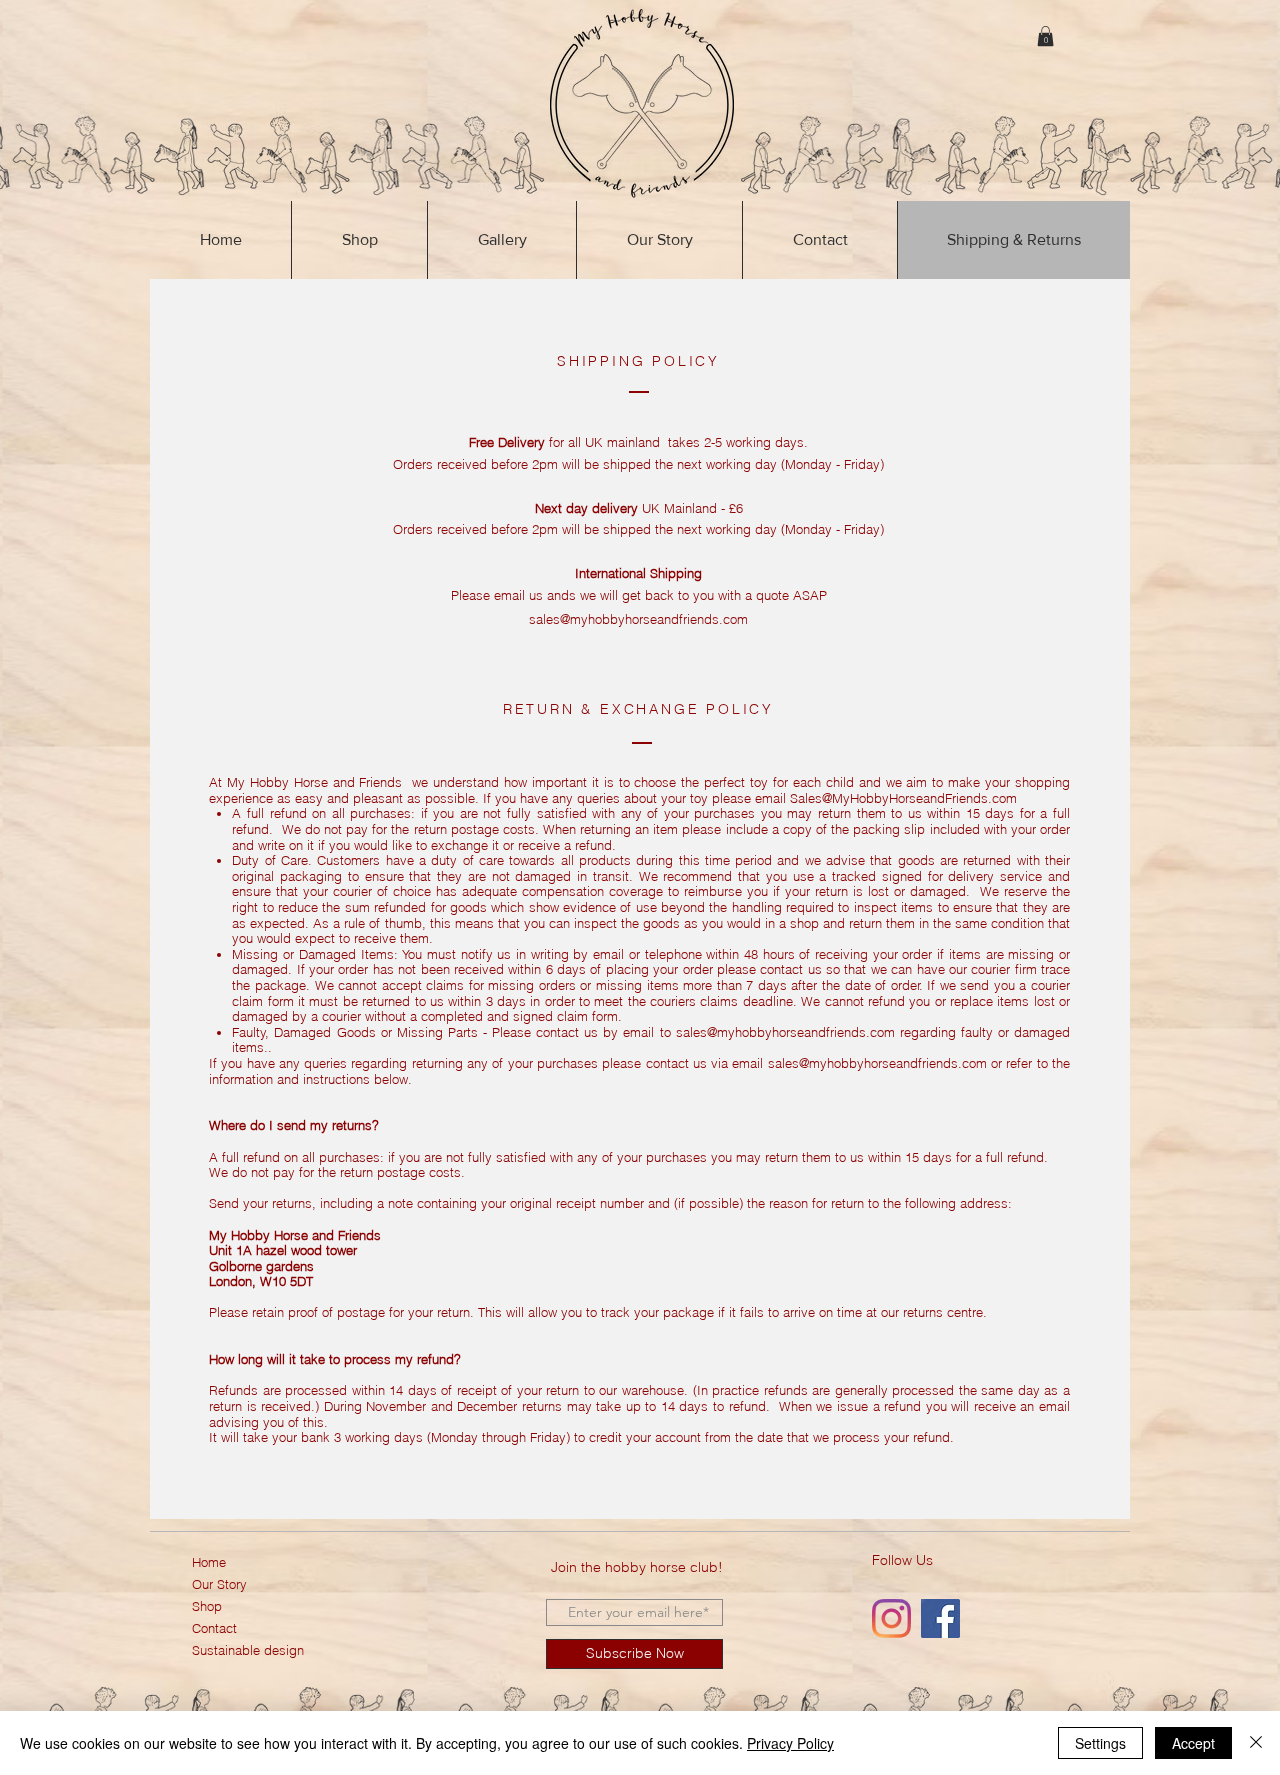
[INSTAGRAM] (891, 1618)
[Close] (1256, 1743)
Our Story (219, 1584)
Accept (1193, 1743)
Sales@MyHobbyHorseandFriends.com (903, 798)
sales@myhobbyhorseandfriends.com (785, 1032)
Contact (214, 1628)
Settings (1100, 1743)
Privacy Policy (790, 1743)
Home (209, 1562)
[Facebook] (940, 1618)
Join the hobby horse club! (637, 1567)
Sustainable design (248, 1650)
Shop (207, 1606)
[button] (1045, 36)
